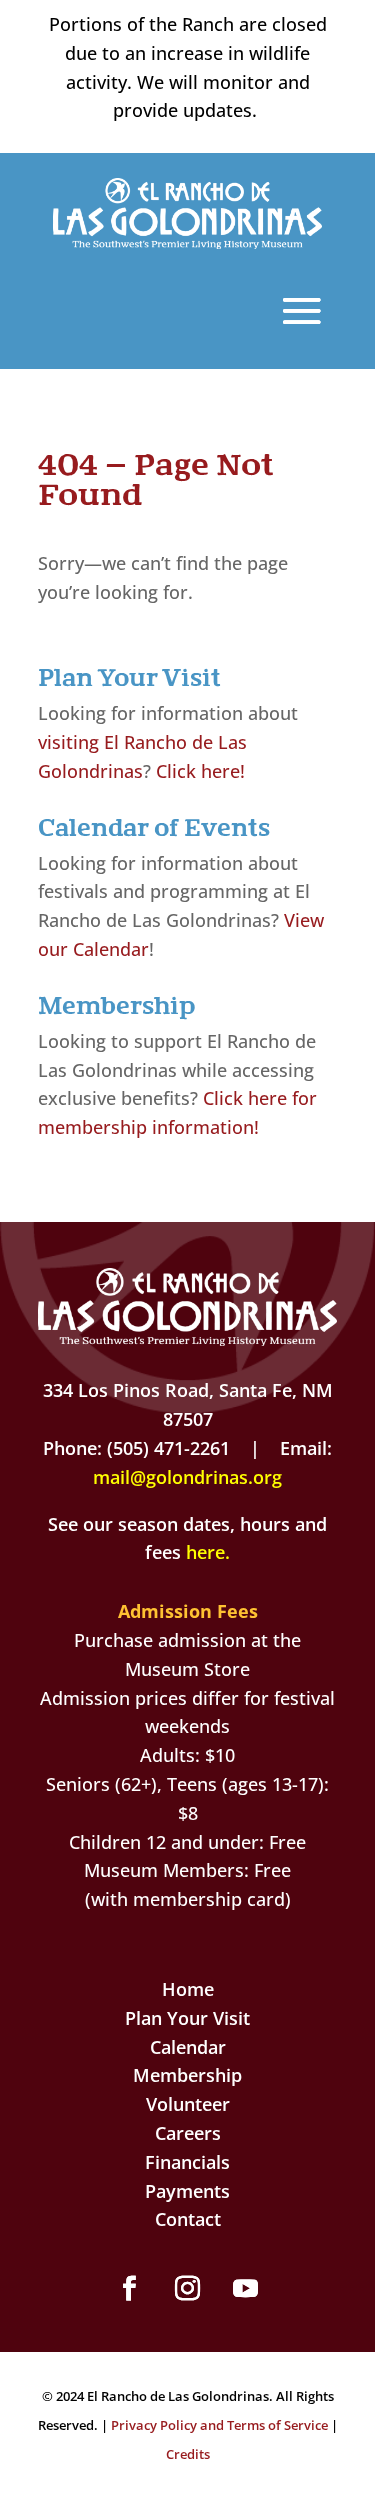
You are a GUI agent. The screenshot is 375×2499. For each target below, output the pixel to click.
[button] (130, 2289)
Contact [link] (188, 2219)
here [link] (205, 1552)
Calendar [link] (188, 2047)
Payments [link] (187, 2191)
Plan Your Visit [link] (187, 2018)
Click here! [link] (200, 771)
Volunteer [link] (188, 2104)
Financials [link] (187, 2162)
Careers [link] (188, 2133)
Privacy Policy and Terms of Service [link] (219, 2425)
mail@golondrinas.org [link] (187, 1477)
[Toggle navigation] (302, 311)
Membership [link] (187, 2075)
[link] (188, 242)
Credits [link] (188, 2454)
